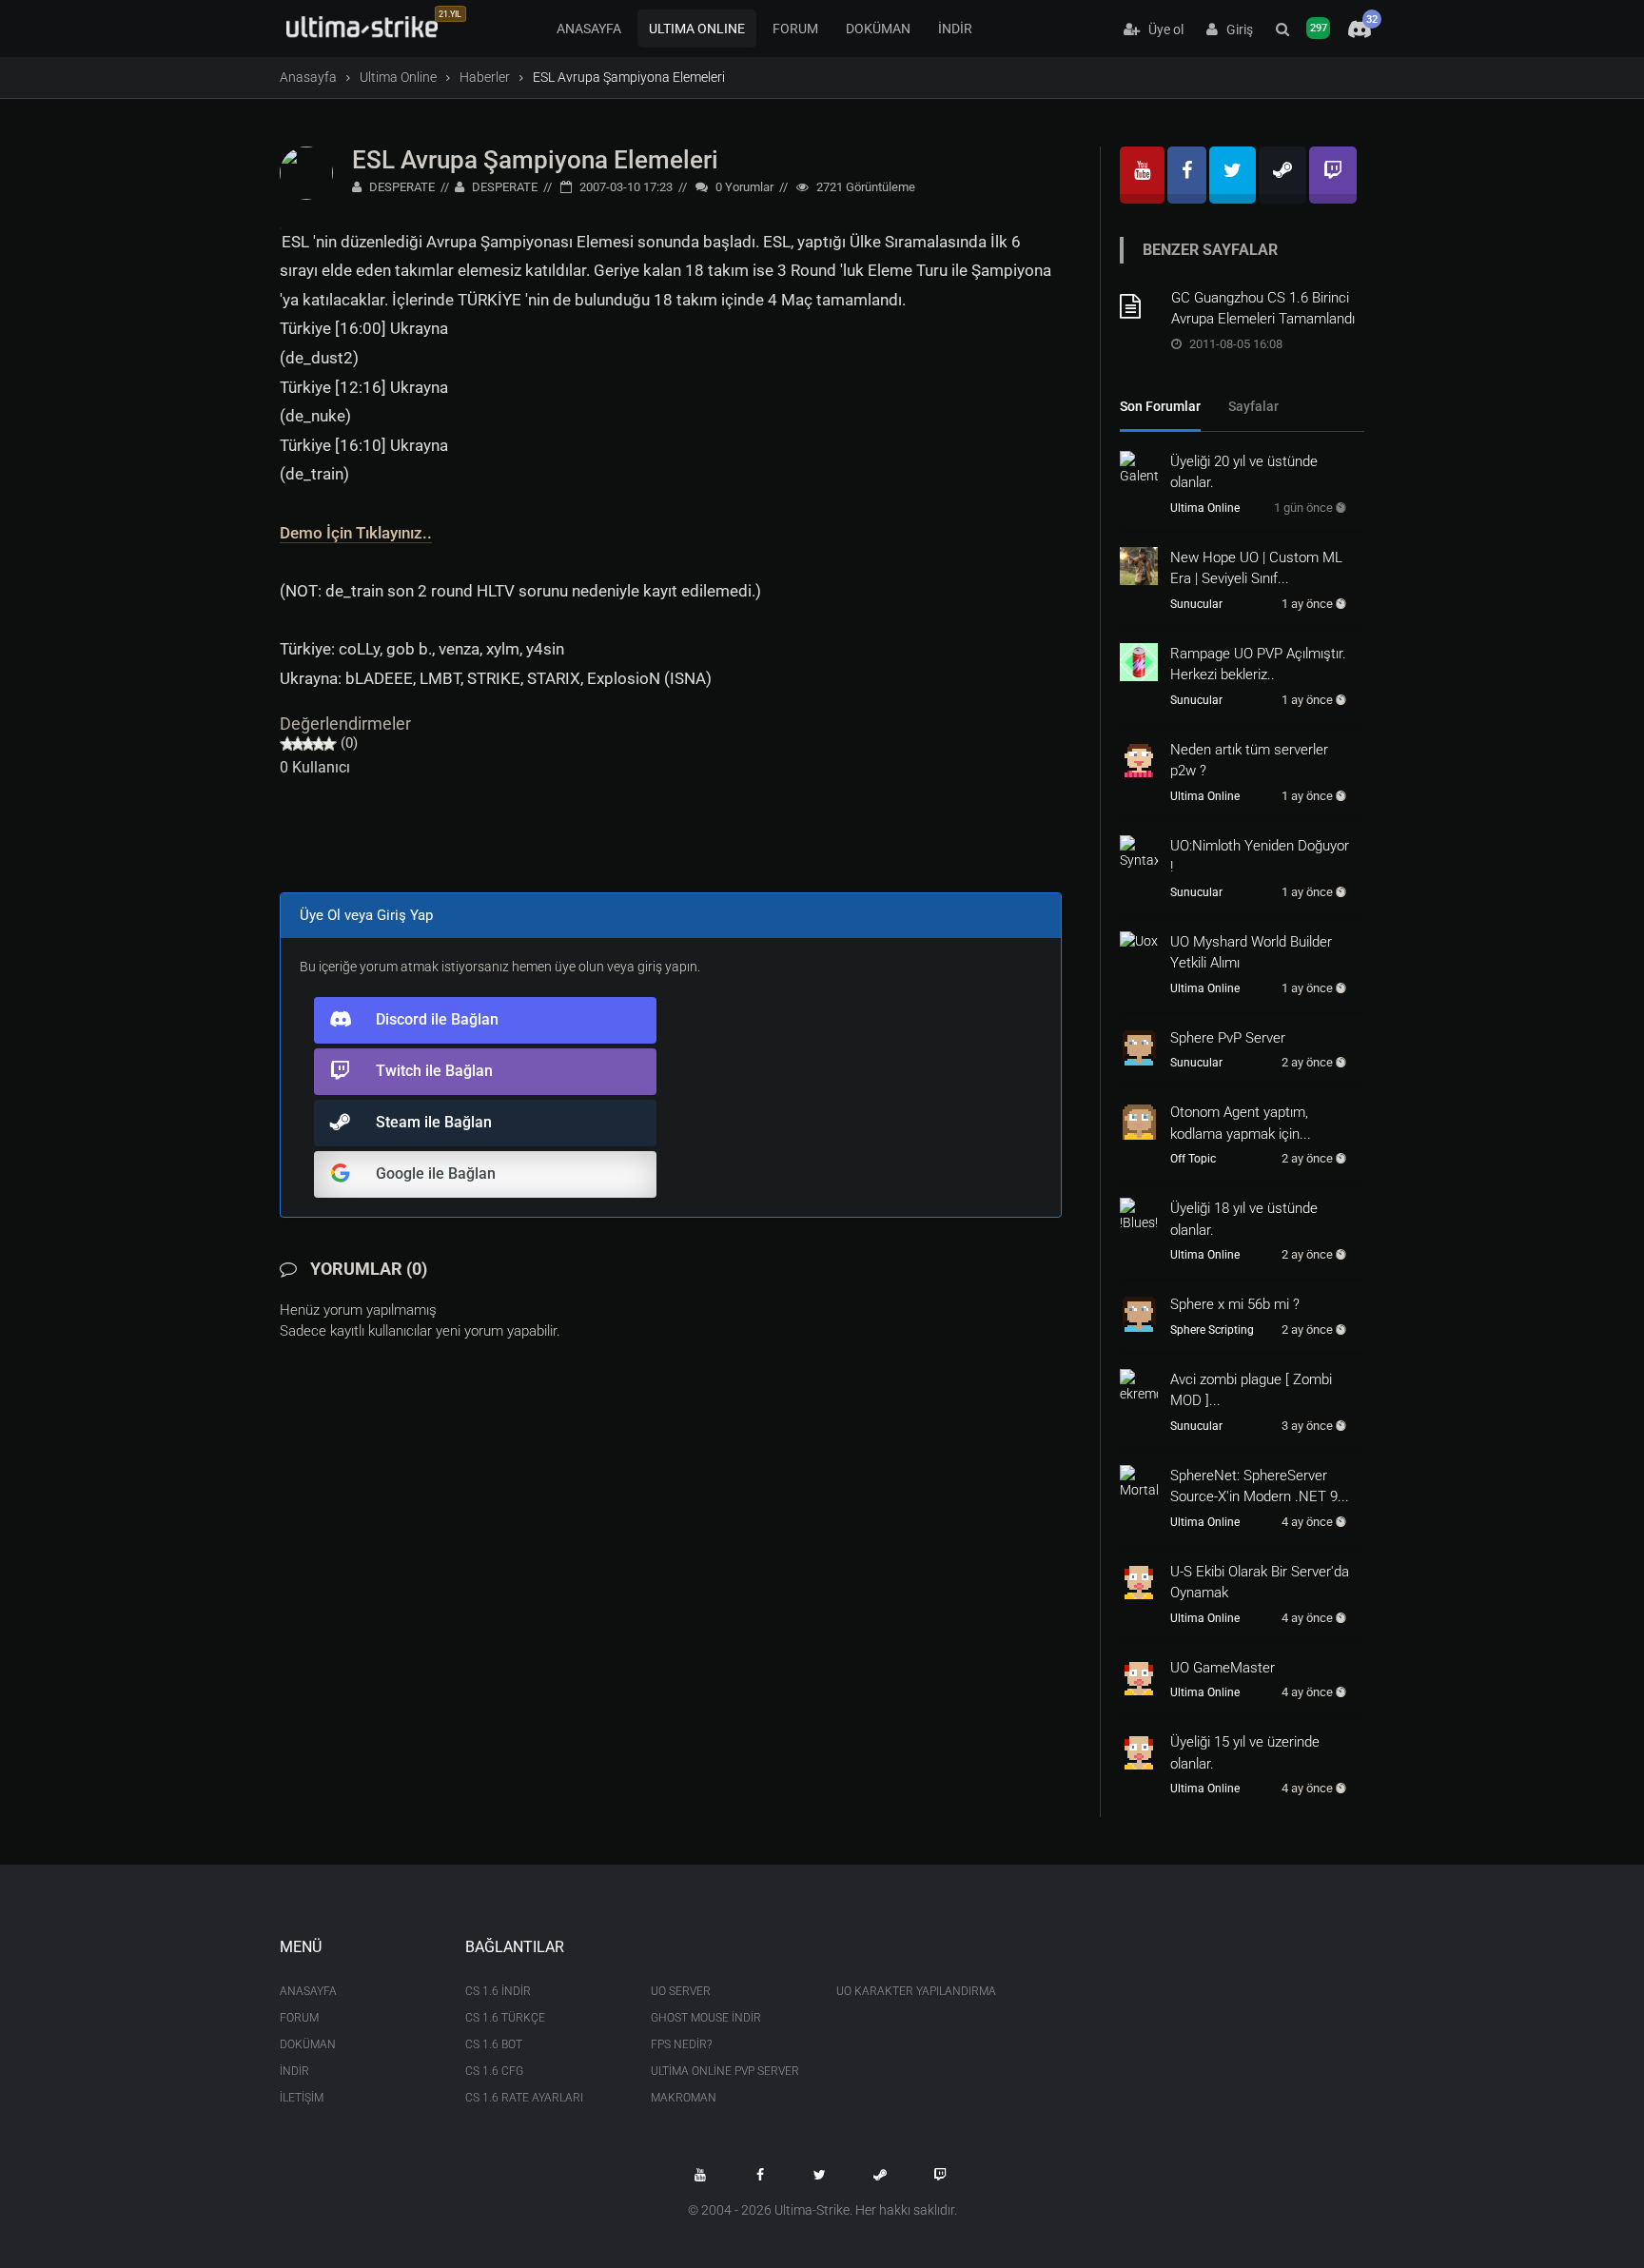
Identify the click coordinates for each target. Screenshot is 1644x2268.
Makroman (684, 2098)
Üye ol (1162, 29)
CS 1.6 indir (498, 1991)
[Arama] (1282, 29)
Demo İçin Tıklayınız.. (356, 533)
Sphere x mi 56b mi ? (1235, 1304)
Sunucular (1196, 604)
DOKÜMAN (878, 29)
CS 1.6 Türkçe (505, 2018)
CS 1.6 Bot (494, 2044)
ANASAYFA (589, 29)
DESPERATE (401, 187)
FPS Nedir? (681, 2044)
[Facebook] (1187, 175)
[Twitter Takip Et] (820, 2175)
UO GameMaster (1223, 1668)
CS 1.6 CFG (494, 2071)
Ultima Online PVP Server (725, 2071)
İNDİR (955, 29)
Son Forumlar (1160, 406)
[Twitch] (1333, 175)
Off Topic (1193, 1159)
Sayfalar (1253, 406)
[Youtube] (1142, 175)
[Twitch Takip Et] (940, 2175)
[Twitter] (1233, 175)
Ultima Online (398, 77)
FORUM (795, 29)
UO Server (681, 1991)
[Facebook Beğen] (760, 2175)
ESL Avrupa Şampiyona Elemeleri (535, 160)
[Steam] (1282, 175)
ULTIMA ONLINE (697, 29)
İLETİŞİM (302, 2098)
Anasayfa (308, 77)
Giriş (1235, 29)
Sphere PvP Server (1228, 1038)
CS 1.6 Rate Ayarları (524, 2098)
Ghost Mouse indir (706, 2018)
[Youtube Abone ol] (700, 2175)
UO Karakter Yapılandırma (915, 1991)
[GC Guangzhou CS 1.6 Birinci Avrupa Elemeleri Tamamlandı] (1139, 306)
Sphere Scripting (1212, 1330)
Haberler (485, 77)
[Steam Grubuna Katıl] (880, 2175)
